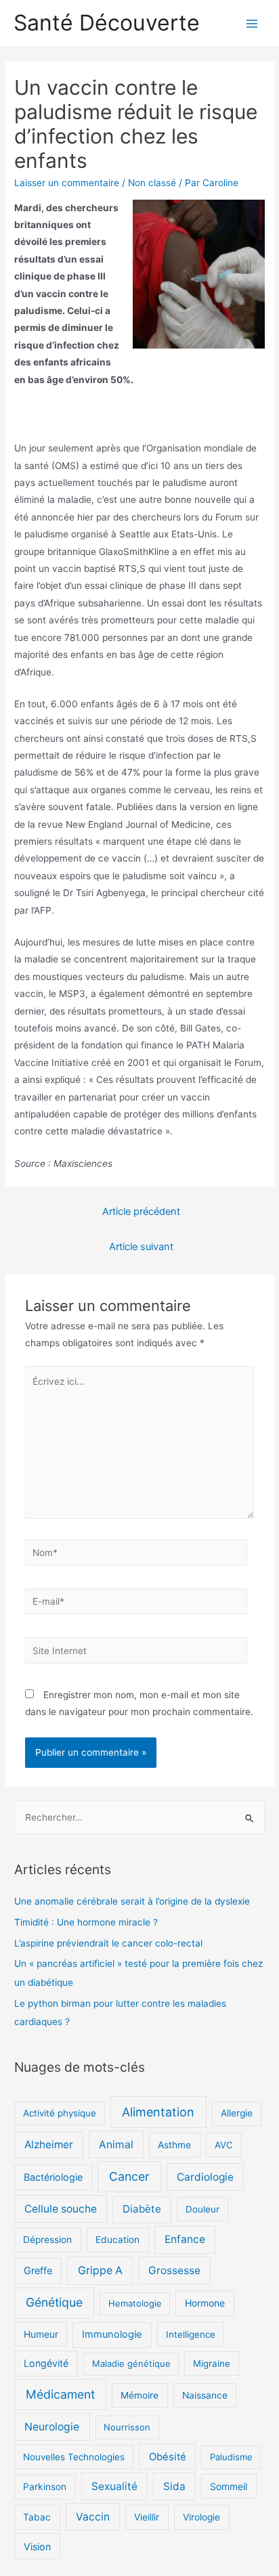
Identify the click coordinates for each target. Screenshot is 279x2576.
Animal (116, 2145)
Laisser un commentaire (67, 183)
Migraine (212, 2363)
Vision (37, 2547)
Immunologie (112, 2334)
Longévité (46, 2363)
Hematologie (135, 2303)
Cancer (129, 2176)
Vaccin (93, 2517)
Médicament (60, 2394)
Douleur (202, 2209)
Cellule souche (61, 2209)
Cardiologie (205, 2177)
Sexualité (114, 2486)
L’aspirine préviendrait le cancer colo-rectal (108, 1943)
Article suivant (141, 1247)
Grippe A (100, 2270)
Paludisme (231, 2457)
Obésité (168, 2457)
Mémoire (139, 2395)
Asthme (174, 2145)
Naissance (205, 2395)
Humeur (41, 2334)
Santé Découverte (107, 23)
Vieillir (147, 2517)
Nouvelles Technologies (74, 2457)
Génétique (54, 2302)
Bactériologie (53, 2177)
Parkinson (45, 2487)
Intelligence (191, 2334)
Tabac (37, 2517)
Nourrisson (127, 2427)
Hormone (205, 2303)
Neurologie (52, 2427)
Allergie (237, 2113)
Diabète (142, 2209)
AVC (224, 2145)
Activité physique (60, 2113)
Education (117, 2240)
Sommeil (229, 2486)
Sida (174, 2486)
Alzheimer (49, 2145)
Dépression (47, 2240)
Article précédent (141, 1212)
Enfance (185, 2239)
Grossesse (174, 2270)
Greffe (38, 2271)
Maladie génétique (131, 2363)
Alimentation (158, 2112)
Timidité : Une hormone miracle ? (86, 1922)
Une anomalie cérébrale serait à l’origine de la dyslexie (132, 1901)
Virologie (201, 2517)
